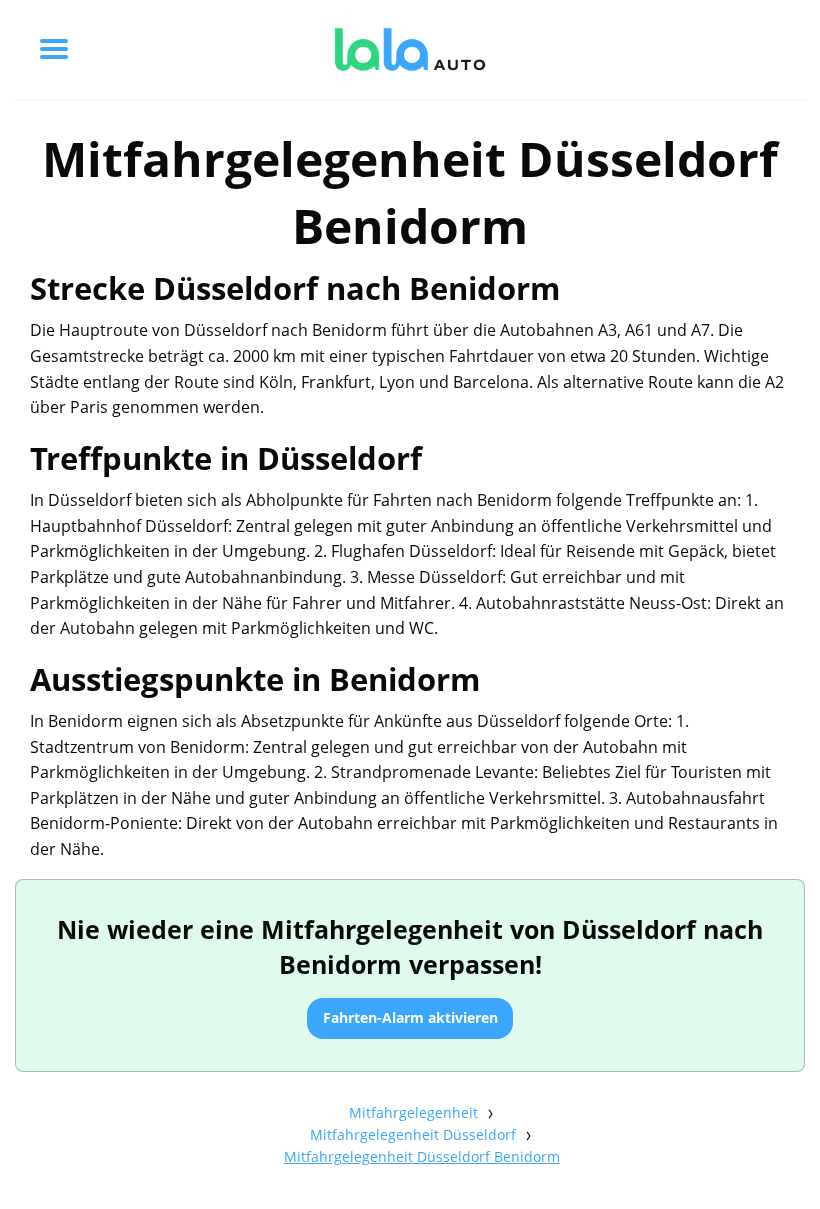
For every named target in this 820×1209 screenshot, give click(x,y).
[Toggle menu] (54, 49)
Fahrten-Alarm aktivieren (410, 1017)
